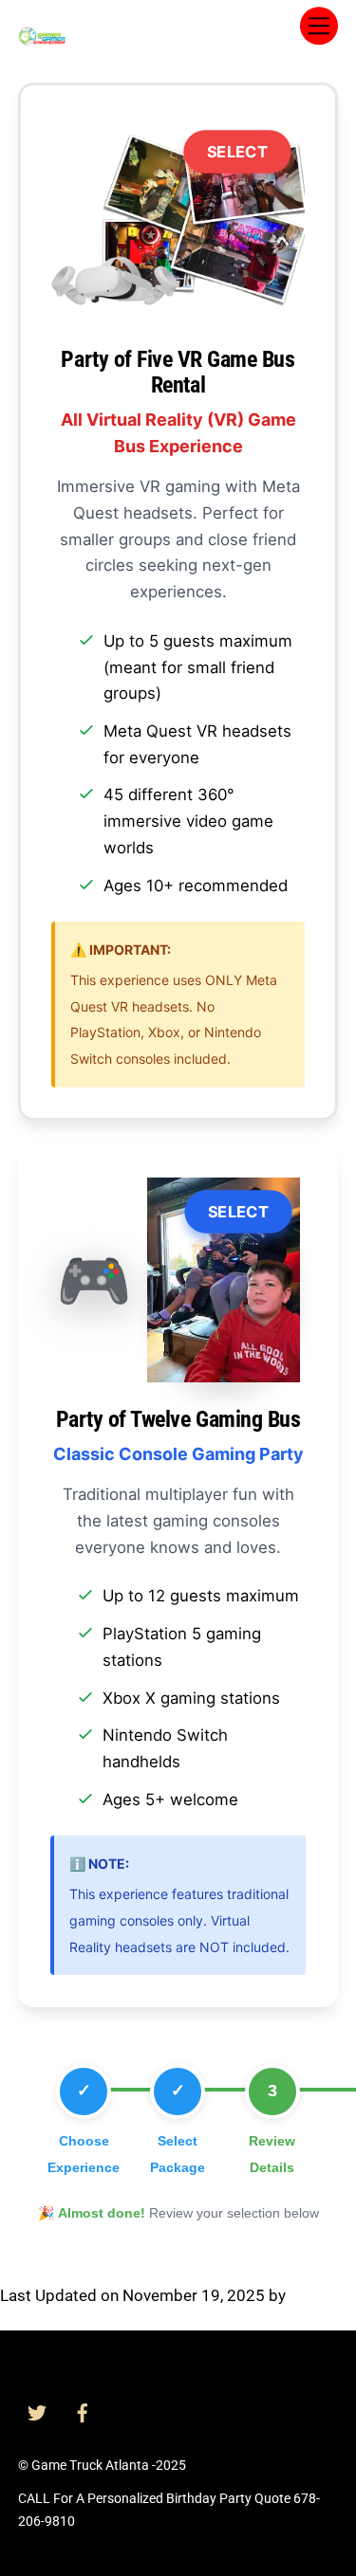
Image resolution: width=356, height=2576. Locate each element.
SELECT (237, 152)
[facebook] (83, 2411)
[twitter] (37, 2411)
